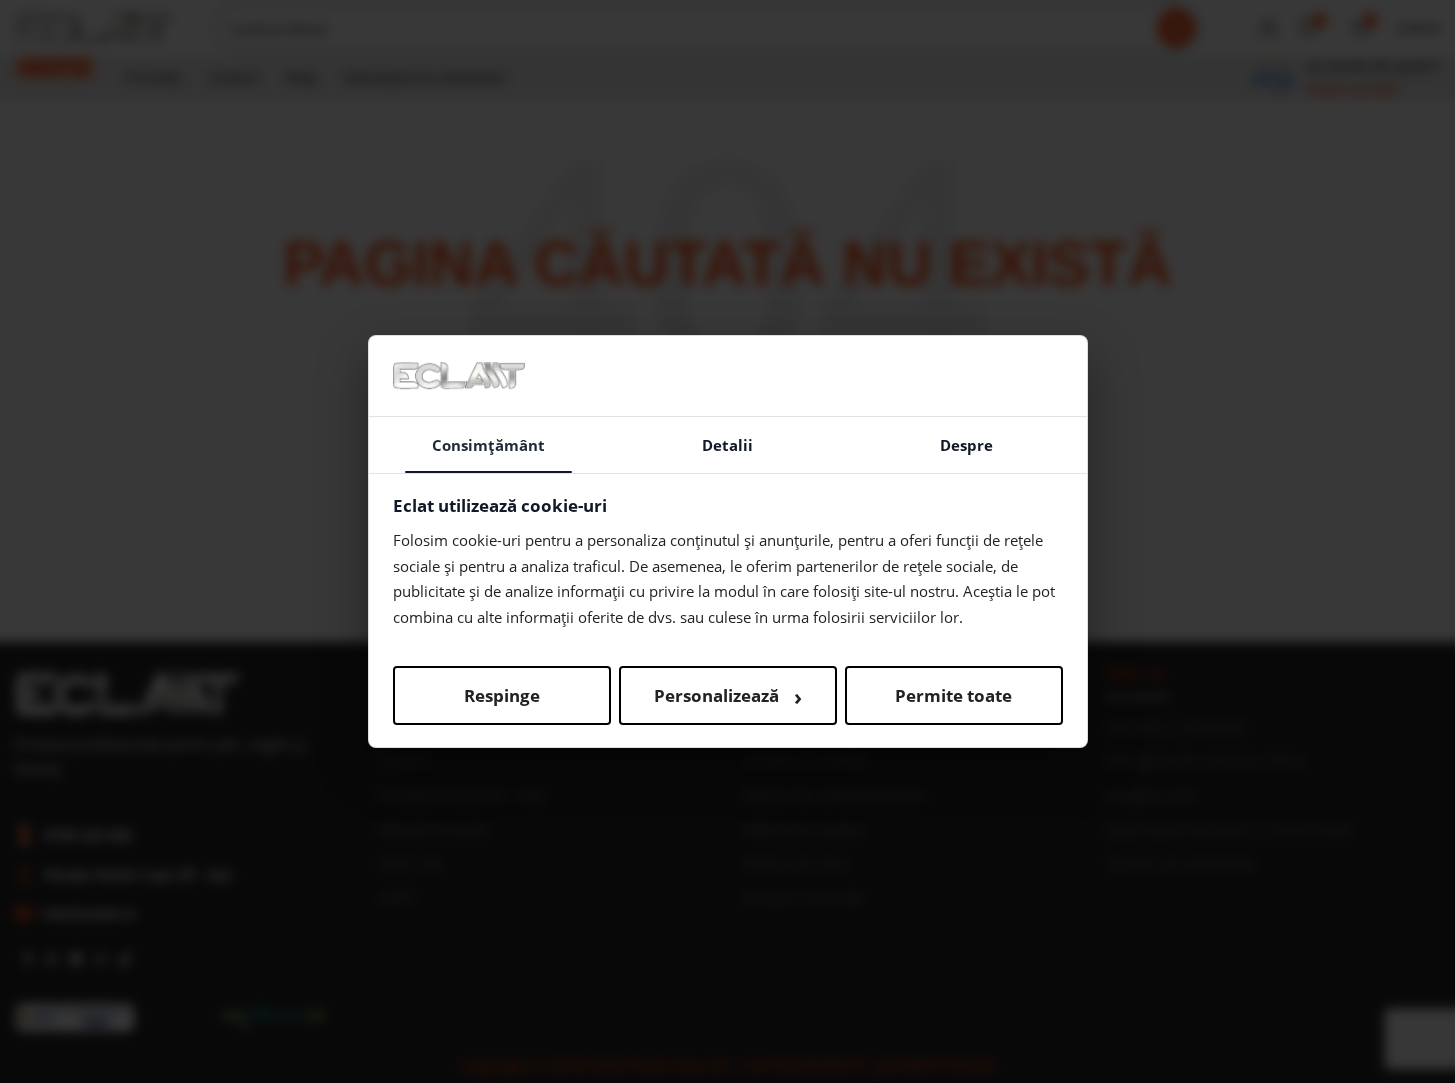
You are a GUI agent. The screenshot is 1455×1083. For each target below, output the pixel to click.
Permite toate (953, 695)
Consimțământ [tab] (488, 445)
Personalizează (728, 696)
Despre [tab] (966, 445)
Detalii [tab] (727, 445)
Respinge (502, 695)
